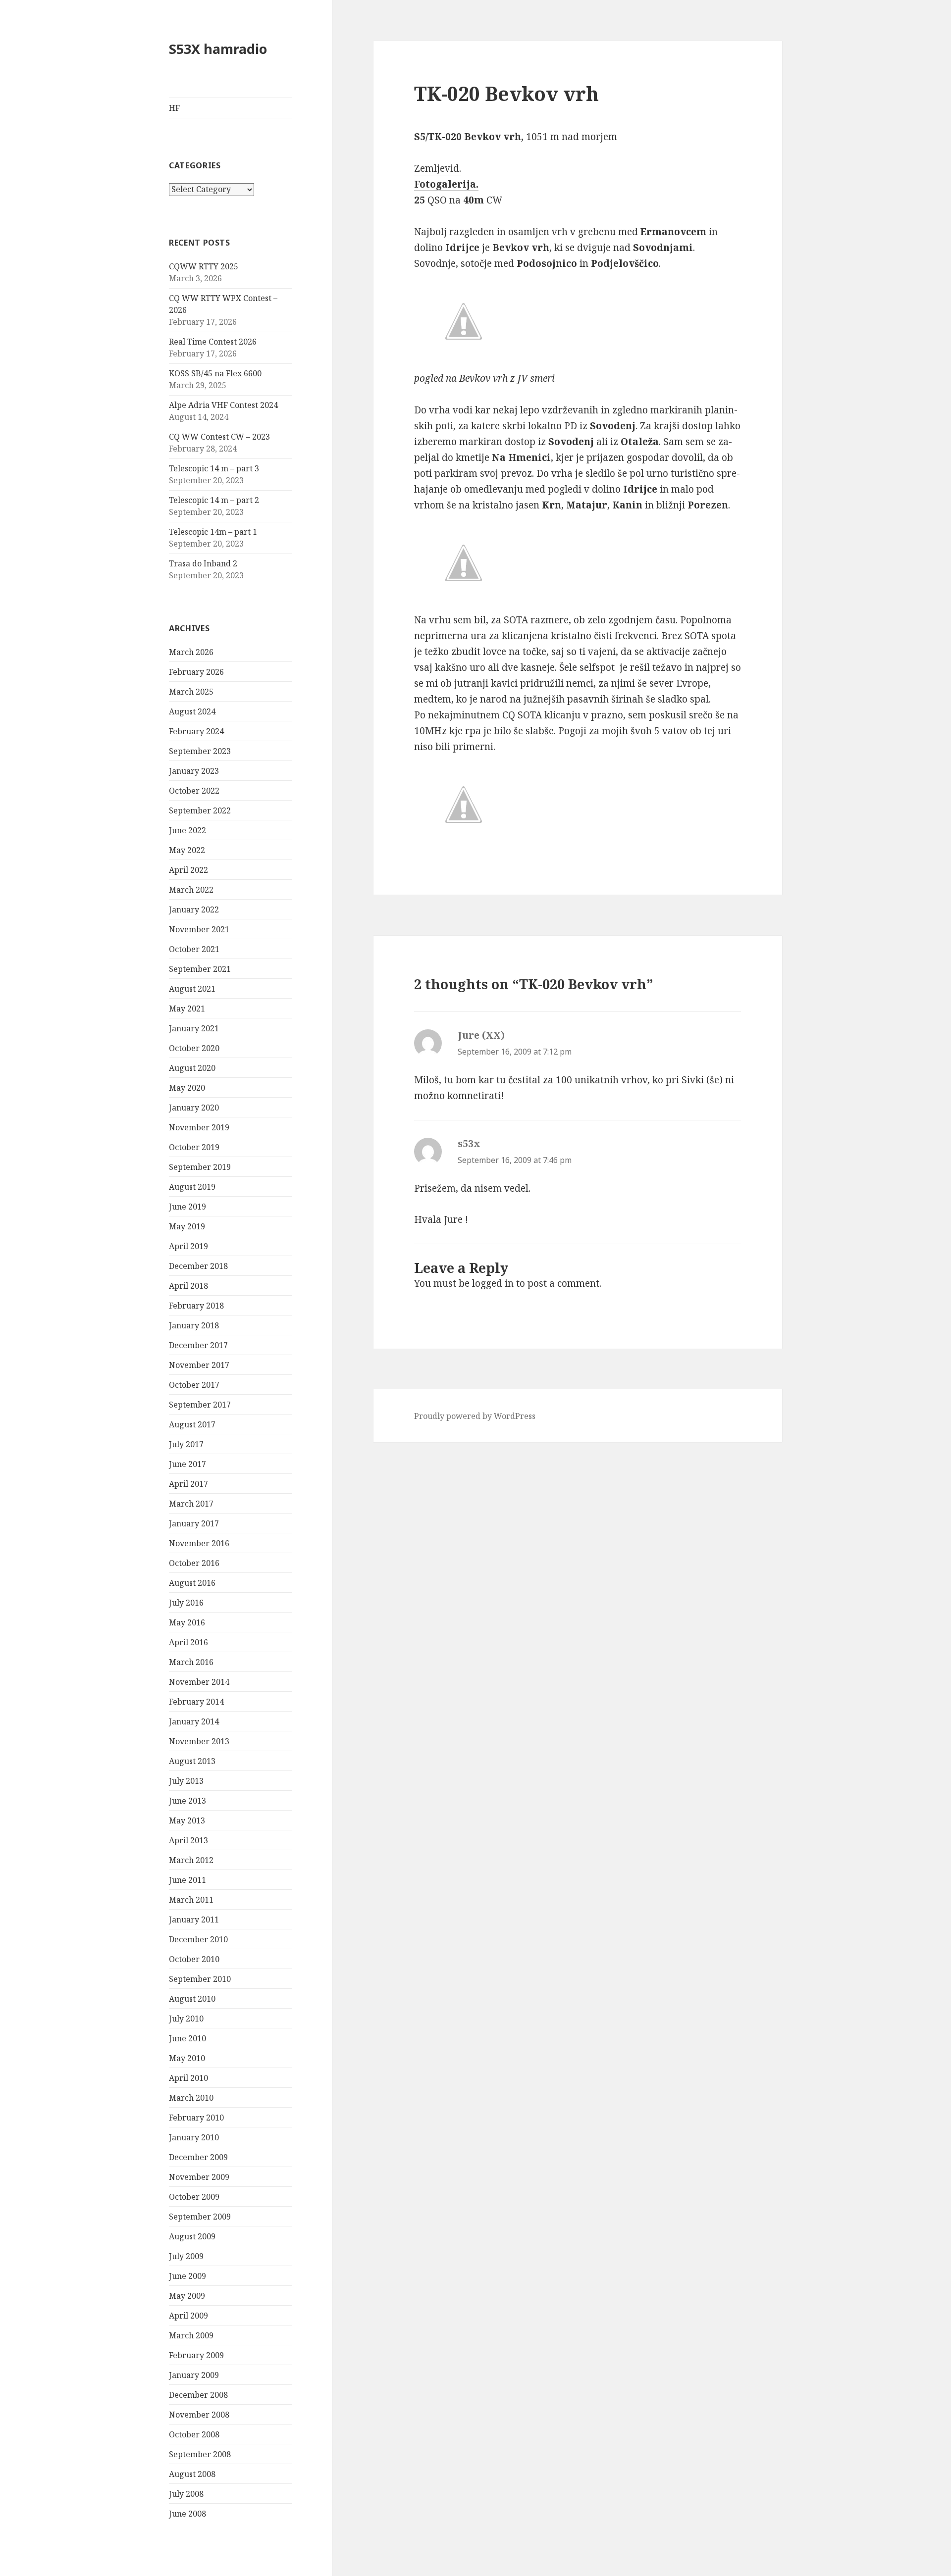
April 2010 (188, 2078)
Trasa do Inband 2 (203, 563)
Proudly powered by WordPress (475, 1416)
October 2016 (194, 1563)
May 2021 (187, 1009)
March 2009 (191, 2335)
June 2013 (187, 1801)
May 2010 (187, 2058)
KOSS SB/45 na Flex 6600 (215, 373)
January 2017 (194, 1523)
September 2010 (200, 1979)
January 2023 (194, 771)
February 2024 (196, 731)
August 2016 (192, 1583)
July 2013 (186, 1781)
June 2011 (187, 1880)
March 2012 (191, 1860)
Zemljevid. (438, 168)
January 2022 (194, 909)
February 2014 (196, 1702)
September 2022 (200, 810)
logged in (493, 1283)
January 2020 (194, 1108)
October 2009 (194, 2197)
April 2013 (188, 1840)
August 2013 (192, 1761)
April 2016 (188, 1642)
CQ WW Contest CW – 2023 (219, 437)
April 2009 (188, 2316)
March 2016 (191, 1662)
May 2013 (187, 1820)
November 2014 (199, 1682)
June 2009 (187, 2276)
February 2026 (196, 672)
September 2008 (200, 2454)
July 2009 (186, 2256)
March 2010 (191, 2098)
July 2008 (186, 2494)
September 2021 (200, 969)
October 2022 (194, 791)
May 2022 (187, 850)
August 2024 (192, 711)
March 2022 (191, 890)
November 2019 (199, 1127)
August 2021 (192, 989)
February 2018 (196, 1306)
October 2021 (194, 949)
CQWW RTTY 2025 (204, 266)
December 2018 (198, 1266)
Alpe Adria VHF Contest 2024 (223, 405)
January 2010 (194, 2137)
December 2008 (198, 2395)
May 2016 (187, 1622)
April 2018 (188, 1286)
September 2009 (200, 2217)
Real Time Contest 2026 (213, 342)
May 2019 (187, 1226)
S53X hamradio (218, 49)
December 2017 (198, 1345)
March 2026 (191, 652)
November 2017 (199, 1365)
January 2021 (194, 1028)
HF (174, 108)
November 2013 (199, 1741)
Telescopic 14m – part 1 (213, 532)
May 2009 (187, 2296)
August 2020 (192, 1068)
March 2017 (191, 1504)
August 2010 (192, 1999)
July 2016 (186, 1603)
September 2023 (200, 751)
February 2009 (196, 2355)
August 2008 (192, 2474)
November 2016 (199, 1543)
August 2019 (192, 1187)
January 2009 (194, 2375)
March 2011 (191, 1900)
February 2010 (196, 2118)
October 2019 (194, 1147)
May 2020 (187, 1088)
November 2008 (199, 2415)
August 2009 (192, 2236)
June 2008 (187, 2514)
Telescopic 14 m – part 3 (214, 468)
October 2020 (194, 1048)
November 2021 (199, 929)
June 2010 (187, 2038)
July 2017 (186, 1444)
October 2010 (194, 1959)
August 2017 (192, 1424)
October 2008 (194, 2434)
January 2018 (194, 1325)
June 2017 (187, 1464)
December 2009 (198, 2157)
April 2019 (188, 1246)
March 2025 (191, 692)
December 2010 (198, 1939)
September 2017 (200, 1405)
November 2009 (199, 2177)
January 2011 (194, 1919)
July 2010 (186, 2019)
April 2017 (188, 1484)
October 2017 (194, 1385)
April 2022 (188, 870)
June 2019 (187, 1207)
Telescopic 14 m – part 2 (214, 500)
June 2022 (187, 830)
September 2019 (200, 1167)
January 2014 (194, 1721)
